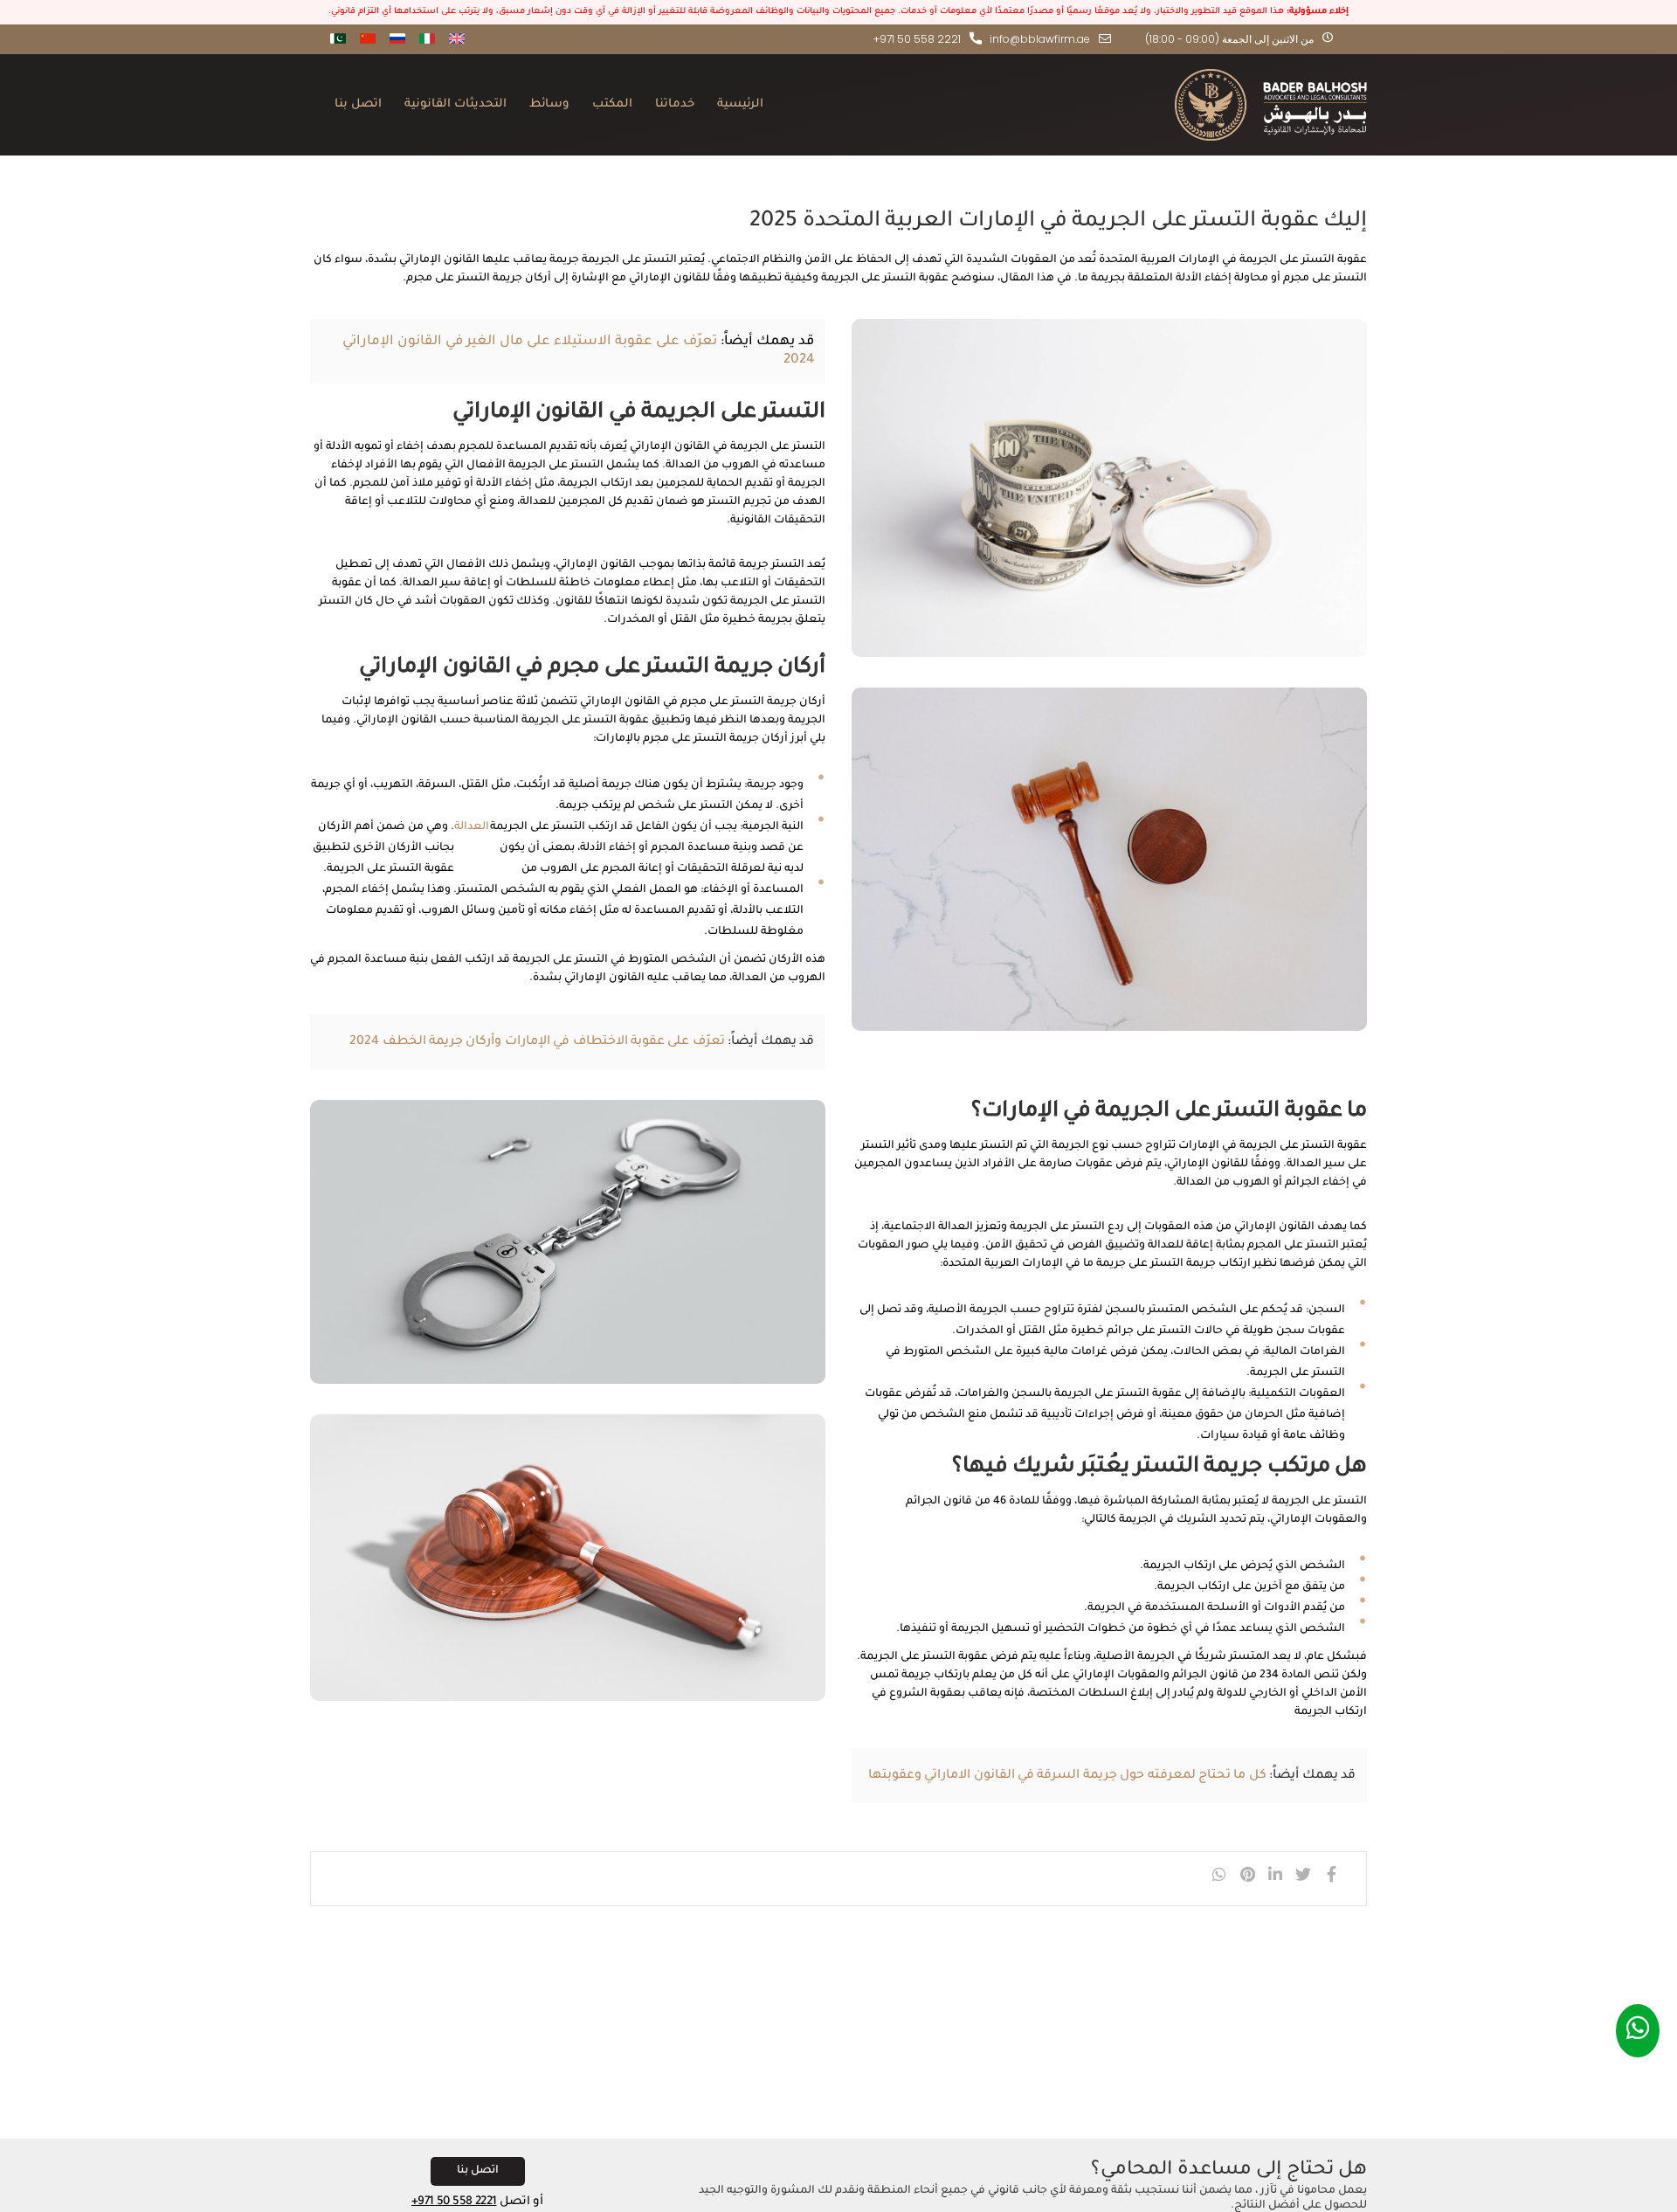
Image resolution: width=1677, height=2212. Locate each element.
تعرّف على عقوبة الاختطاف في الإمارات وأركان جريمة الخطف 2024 (537, 1042)
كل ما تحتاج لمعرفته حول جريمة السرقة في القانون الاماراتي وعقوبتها (1067, 1776)
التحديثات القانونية (455, 104)
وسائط (549, 104)
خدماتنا (675, 104)
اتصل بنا (358, 104)
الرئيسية (740, 104)
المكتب (612, 104)
